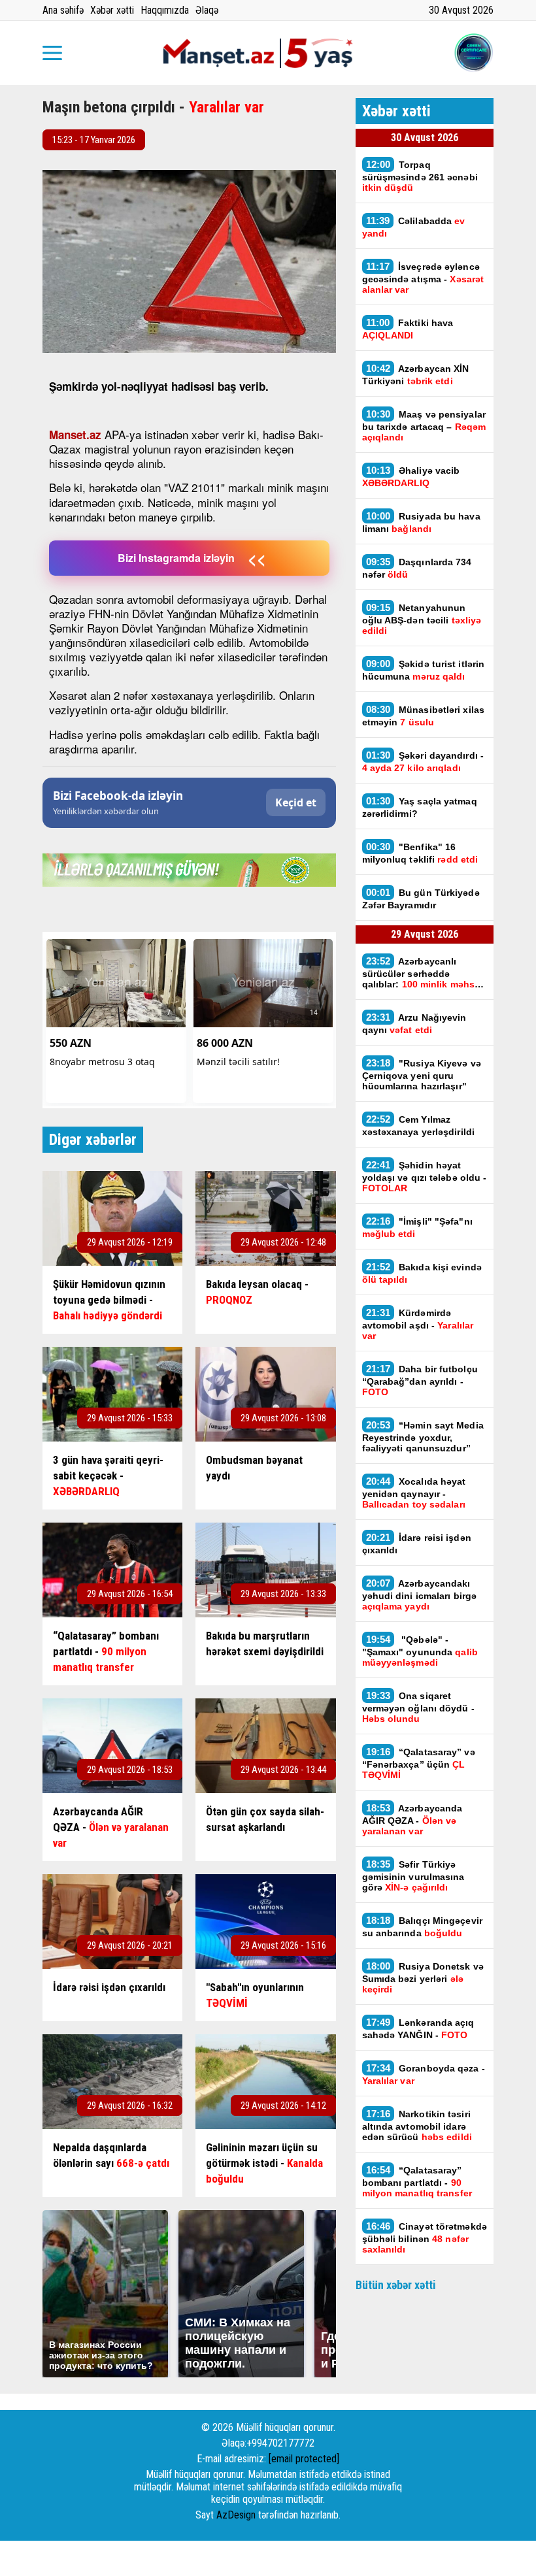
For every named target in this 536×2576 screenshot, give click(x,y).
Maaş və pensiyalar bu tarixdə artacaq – (424, 425)
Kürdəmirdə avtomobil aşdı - (418, 1324)
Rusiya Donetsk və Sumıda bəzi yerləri (423, 1977)
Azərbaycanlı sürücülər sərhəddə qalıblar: (423, 972)
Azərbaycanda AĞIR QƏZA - (412, 1819)
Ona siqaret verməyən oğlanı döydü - (418, 1707)
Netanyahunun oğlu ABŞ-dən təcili (422, 619)
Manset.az (75, 435)
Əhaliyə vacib (411, 476)
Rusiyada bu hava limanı (421, 522)
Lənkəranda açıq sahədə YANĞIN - (418, 2028)
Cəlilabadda (414, 227)
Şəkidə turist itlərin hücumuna (424, 670)
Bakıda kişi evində (422, 1273)
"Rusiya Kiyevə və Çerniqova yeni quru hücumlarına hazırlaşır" (422, 1074)
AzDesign (236, 2515)
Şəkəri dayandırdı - (423, 761)
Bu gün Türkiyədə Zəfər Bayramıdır (421, 899)
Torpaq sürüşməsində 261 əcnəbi (420, 176)
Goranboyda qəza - (424, 2074)
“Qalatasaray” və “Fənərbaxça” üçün (419, 1763)
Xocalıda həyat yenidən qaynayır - (415, 1493)
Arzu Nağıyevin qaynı (414, 1023)
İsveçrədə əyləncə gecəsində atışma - (423, 278)
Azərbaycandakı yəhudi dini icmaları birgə (420, 1594)
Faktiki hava (408, 329)
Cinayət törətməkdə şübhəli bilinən (425, 2237)
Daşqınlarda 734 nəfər (417, 568)
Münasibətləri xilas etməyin (424, 716)
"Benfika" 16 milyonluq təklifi (420, 853)
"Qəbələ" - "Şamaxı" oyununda (420, 1651)
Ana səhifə (63, 10)
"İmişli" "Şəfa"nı (417, 1227)
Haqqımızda (165, 10)
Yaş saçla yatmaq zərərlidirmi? (420, 807)
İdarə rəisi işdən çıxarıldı (417, 1544)
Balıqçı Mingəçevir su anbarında (422, 1926)
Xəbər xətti (112, 10)
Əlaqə (207, 10)
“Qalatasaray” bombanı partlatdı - (417, 2181)
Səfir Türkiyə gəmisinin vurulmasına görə (413, 1875)
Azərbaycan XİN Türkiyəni (416, 374)
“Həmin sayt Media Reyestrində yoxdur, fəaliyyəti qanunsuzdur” (423, 1436)
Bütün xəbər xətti (396, 2285)
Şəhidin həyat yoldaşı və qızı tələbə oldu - (425, 1176)
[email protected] (304, 2459)
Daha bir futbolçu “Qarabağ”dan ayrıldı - (420, 1380)
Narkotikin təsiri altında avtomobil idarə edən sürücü (417, 2125)
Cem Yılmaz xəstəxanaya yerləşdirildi (419, 1125)
